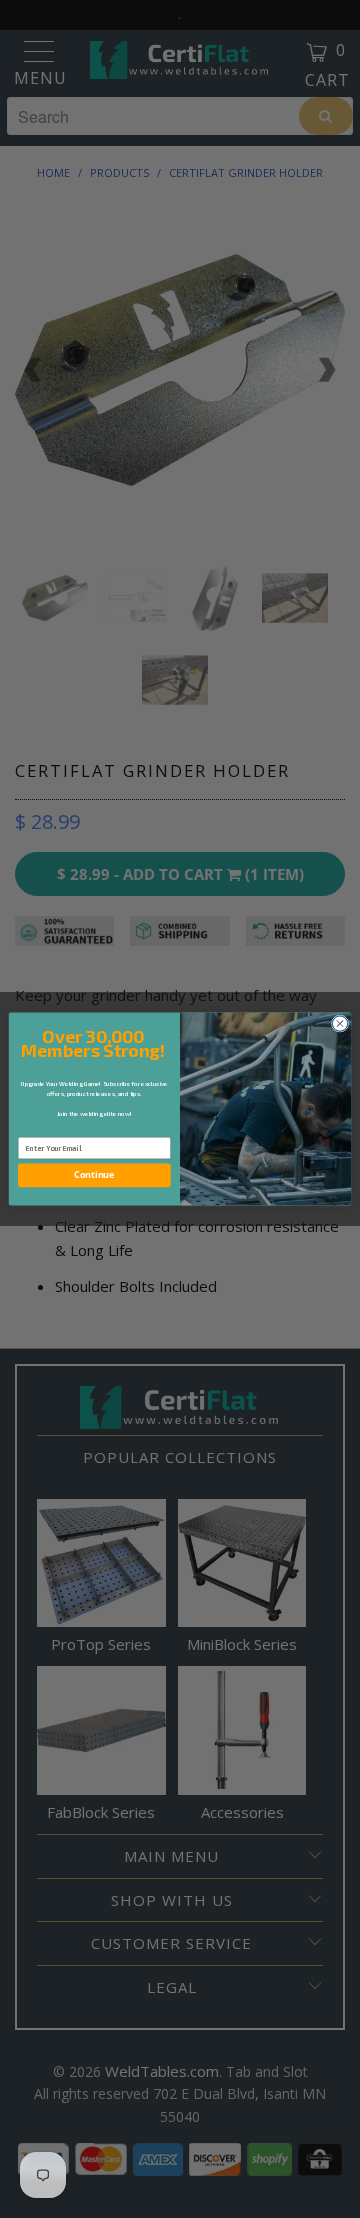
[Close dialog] (339, 1023)
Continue (94, 1175)
